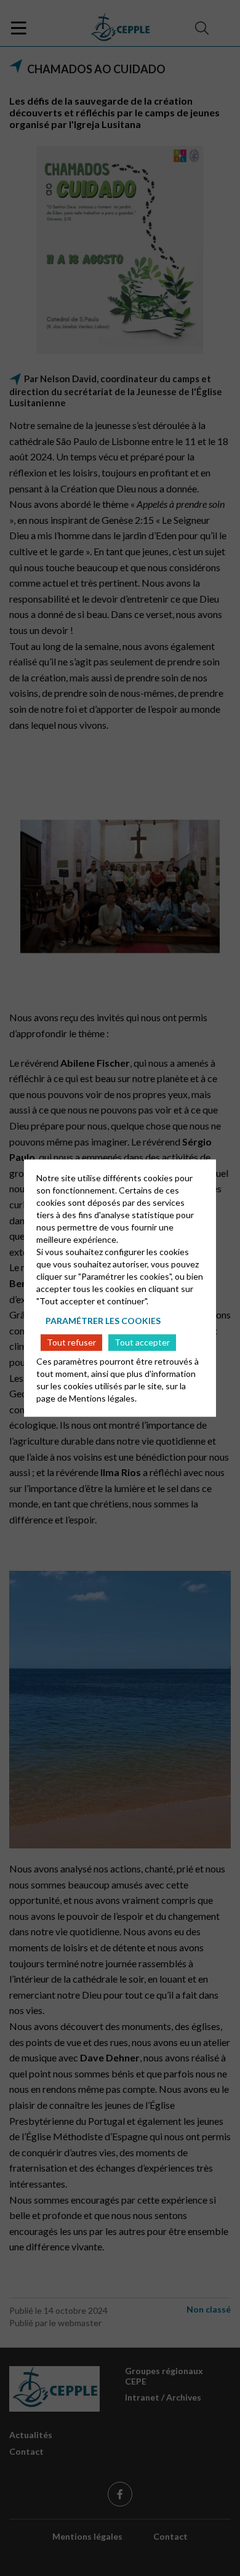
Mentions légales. (103, 1398)
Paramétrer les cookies (103, 1320)
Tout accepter (142, 1342)
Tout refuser (71, 1342)
